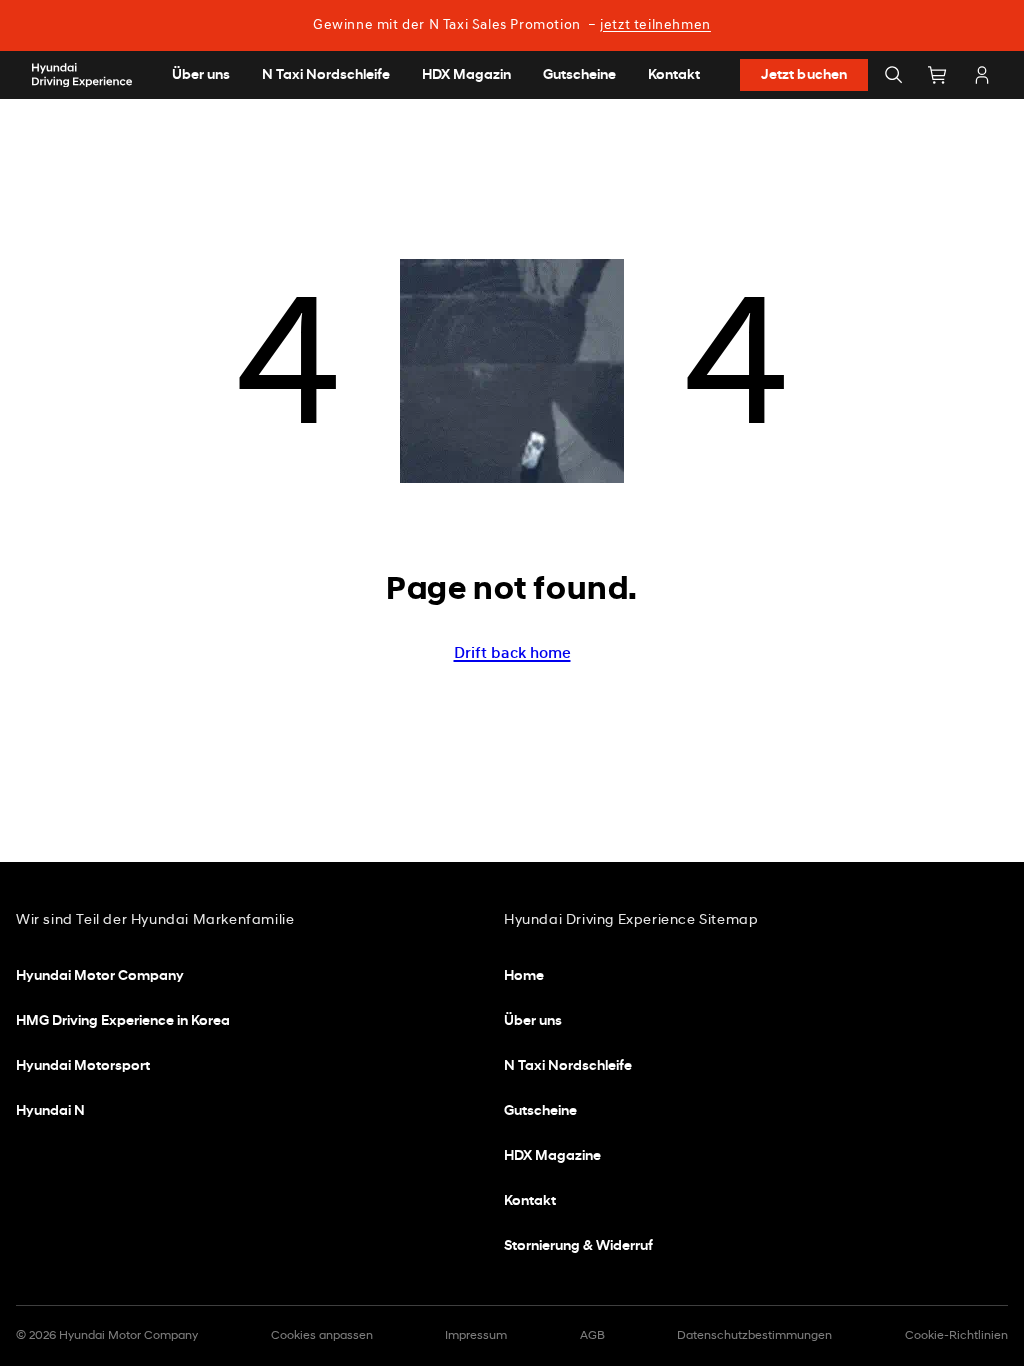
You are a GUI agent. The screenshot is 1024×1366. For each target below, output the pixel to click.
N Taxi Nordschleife (568, 1066)
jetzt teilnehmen (655, 25)
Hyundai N (50, 1111)
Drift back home (512, 654)
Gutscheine (540, 1111)
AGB (592, 1336)
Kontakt (530, 1201)
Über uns (533, 1021)
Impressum (476, 1336)
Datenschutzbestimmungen (754, 1336)
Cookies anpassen (322, 1336)
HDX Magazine (552, 1156)
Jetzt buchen (804, 75)
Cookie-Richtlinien (956, 1336)
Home (524, 976)
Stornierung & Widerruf (578, 1246)
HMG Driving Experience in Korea (123, 1021)
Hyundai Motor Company (100, 976)
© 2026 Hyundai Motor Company (107, 1336)
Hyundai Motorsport (83, 1066)
